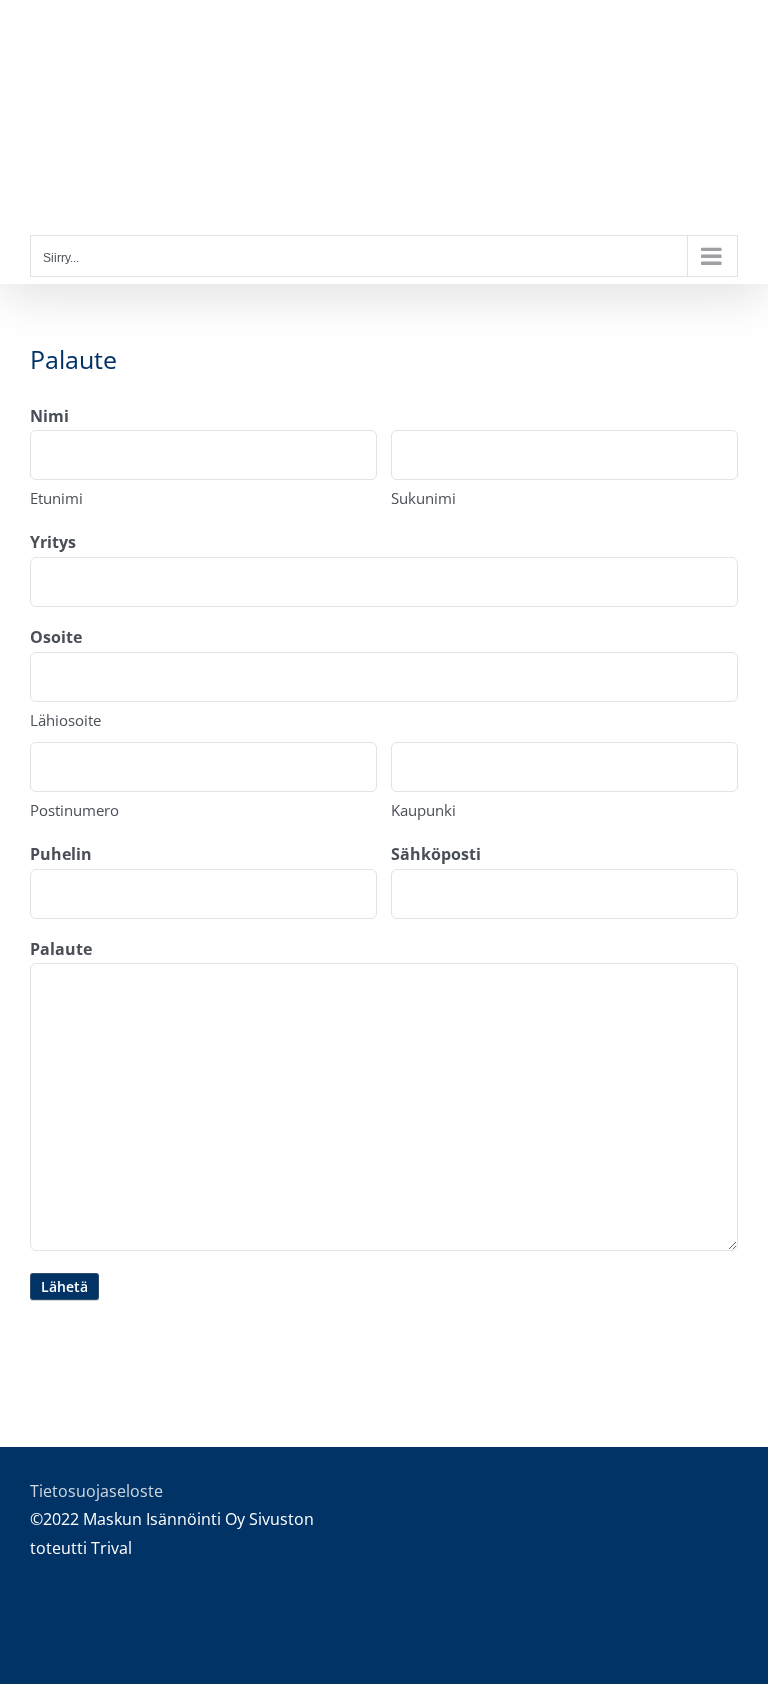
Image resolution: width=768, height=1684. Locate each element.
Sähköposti (436, 854)
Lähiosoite (65, 720)
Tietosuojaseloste (96, 1491)
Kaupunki (423, 810)
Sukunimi (423, 498)
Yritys (53, 542)
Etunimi (56, 498)
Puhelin (61, 854)
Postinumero (74, 810)
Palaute (61, 949)
